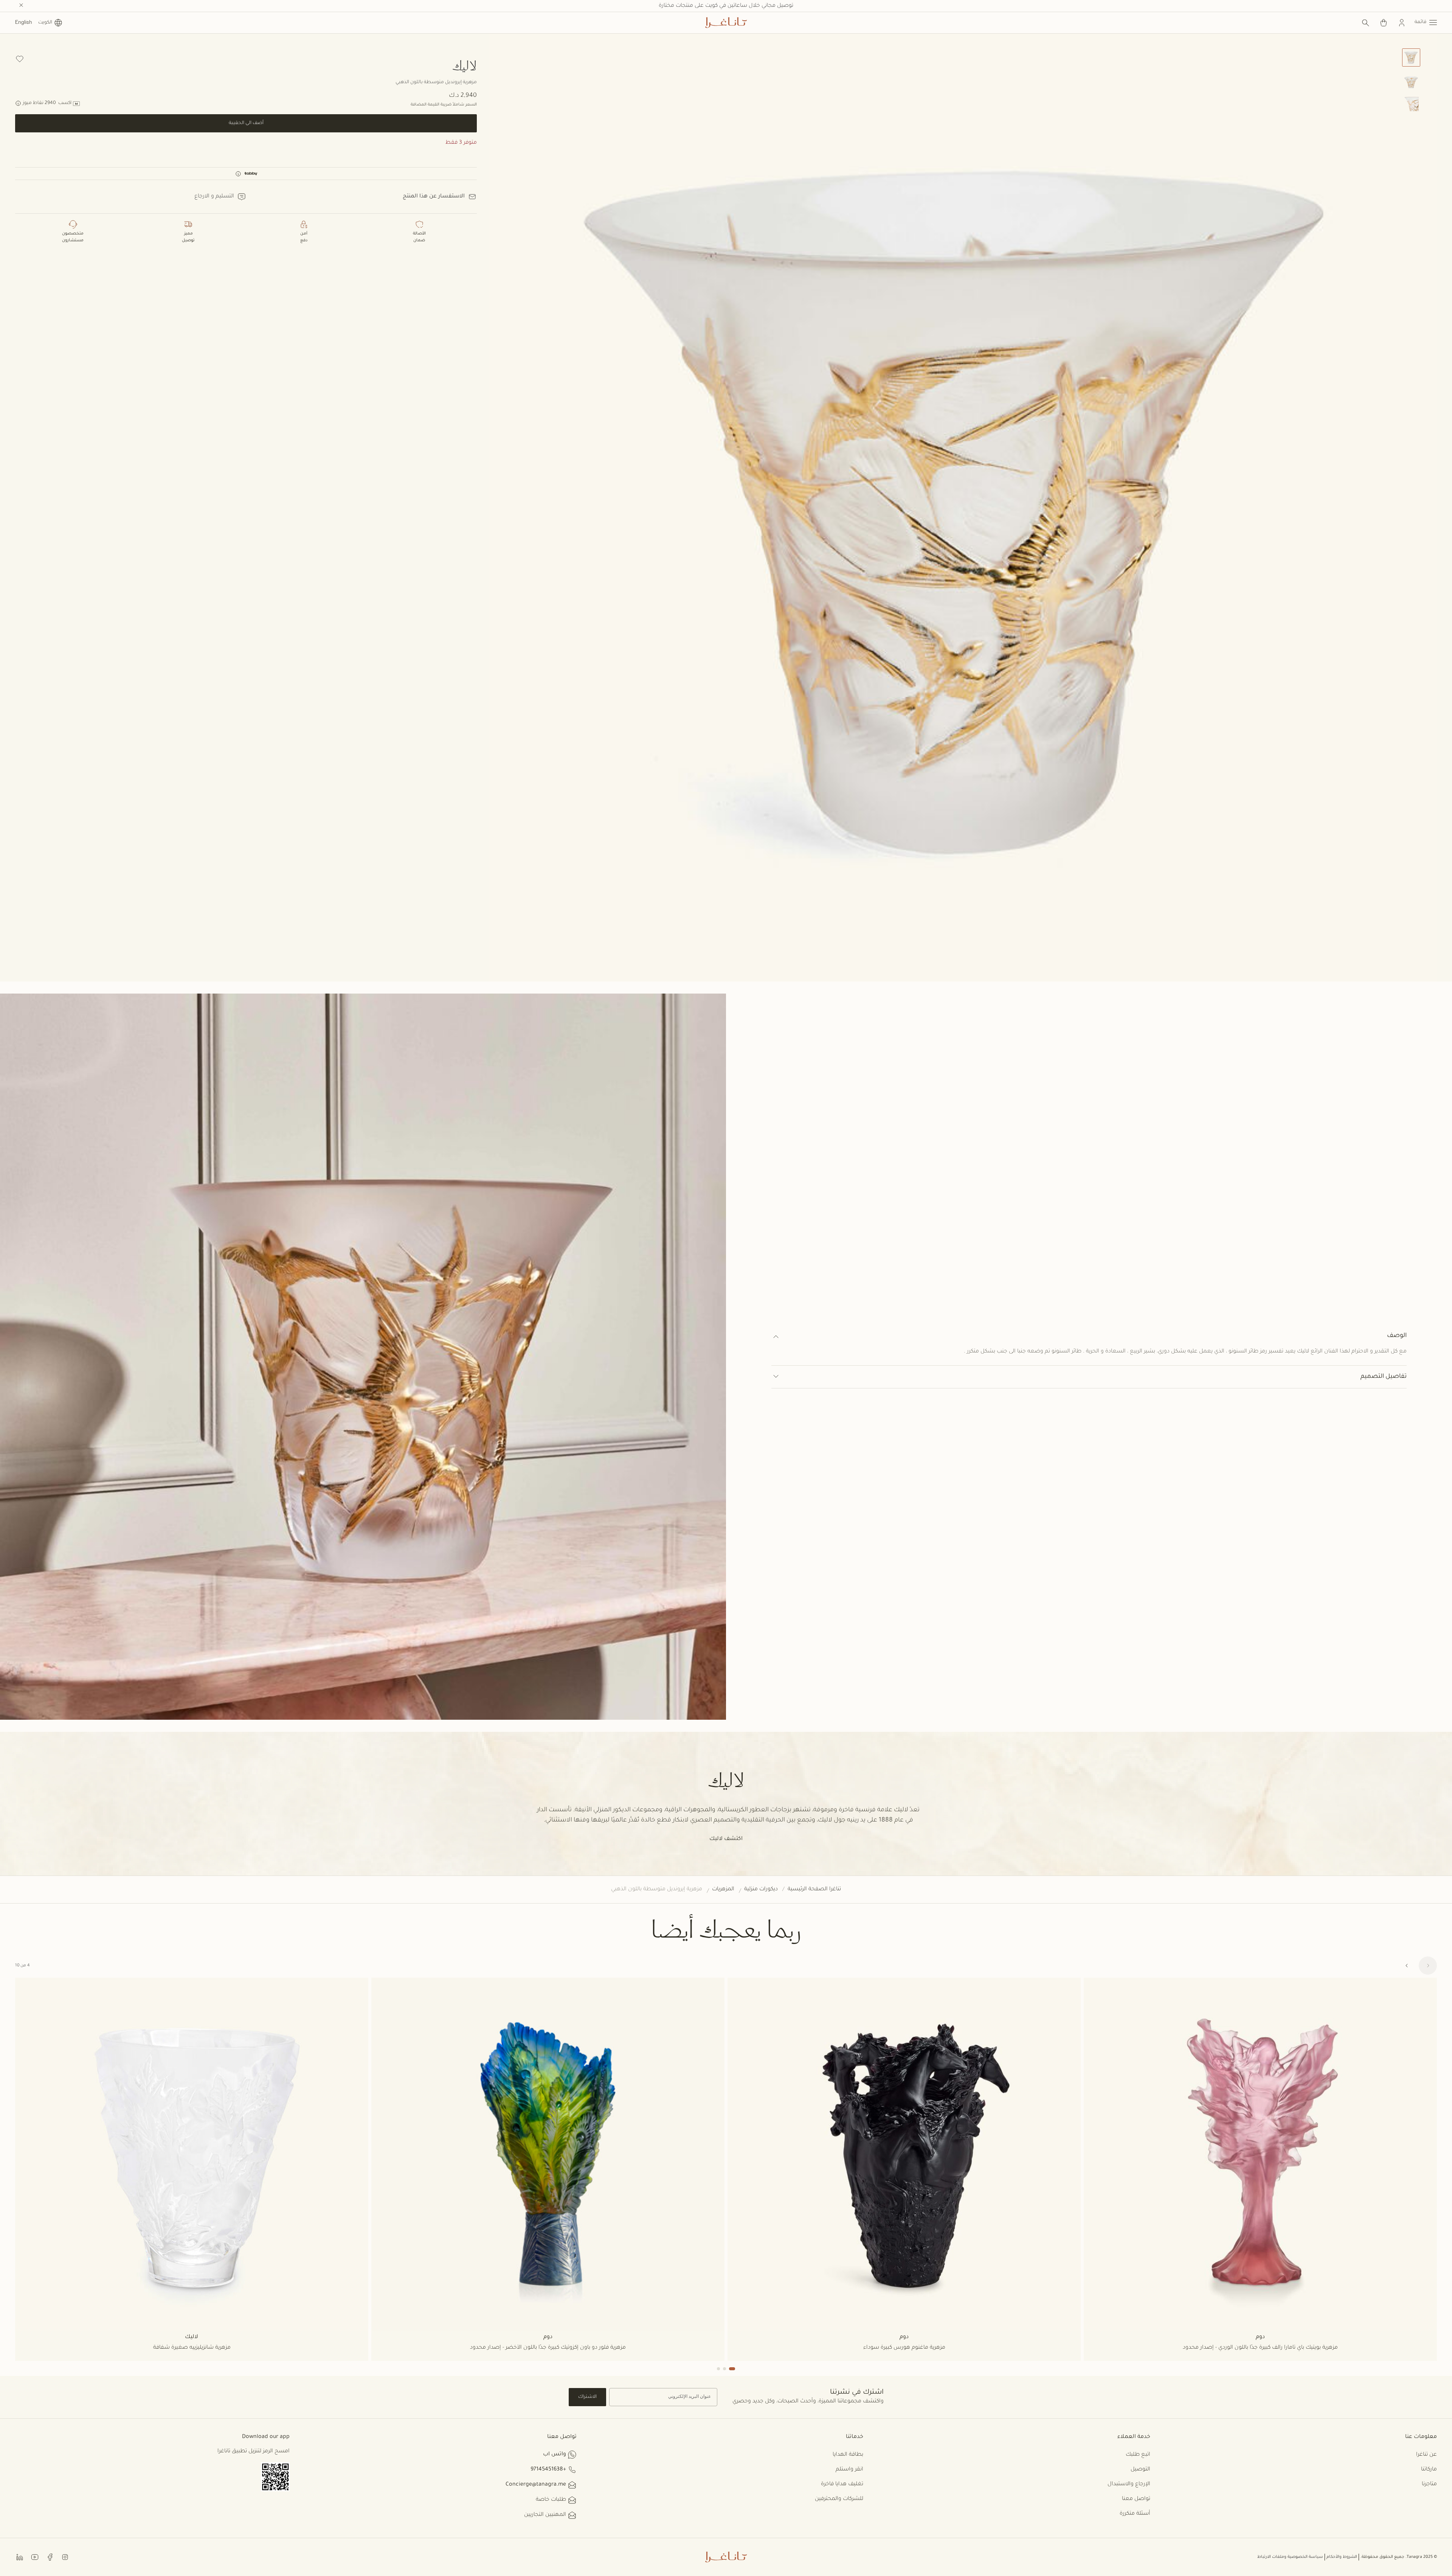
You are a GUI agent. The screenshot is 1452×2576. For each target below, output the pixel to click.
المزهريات (723, 1890)
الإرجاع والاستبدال (1129, 2484)
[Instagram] (65, 2557)
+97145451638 (548, 2470)
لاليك (465, 65)
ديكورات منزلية (761, 1890)
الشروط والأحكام (1342, 2557)
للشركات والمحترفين (839, 2499)
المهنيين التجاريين (545, 2515)
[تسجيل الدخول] (1402, 23)
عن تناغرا (1426, 2455)
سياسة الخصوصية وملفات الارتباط (1290, 2557)
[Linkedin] (20, 2557)
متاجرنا (1429, 2484)
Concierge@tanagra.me (536, 2485)
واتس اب (555, 2455)
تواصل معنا (1136, 2499)
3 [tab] (718, 2369)
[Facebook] (50, 2557)
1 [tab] (732, 2369)
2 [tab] (724, 2369)
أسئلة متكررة (1135, 2514)
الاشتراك (587, 2397)
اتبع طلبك (1138, 2455)
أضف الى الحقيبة (246, 123)
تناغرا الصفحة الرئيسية (814, 1890)
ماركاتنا (1429, 2470)
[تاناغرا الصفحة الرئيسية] (726, 23)
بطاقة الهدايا (848, 2455)
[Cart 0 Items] (1384, 23)
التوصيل (1140, 2470)
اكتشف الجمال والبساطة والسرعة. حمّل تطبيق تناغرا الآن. (726, 6)
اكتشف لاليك (726, 1839)
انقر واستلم (849, 2470)
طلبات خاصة (551, 2500)
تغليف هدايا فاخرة (842, 2484)
